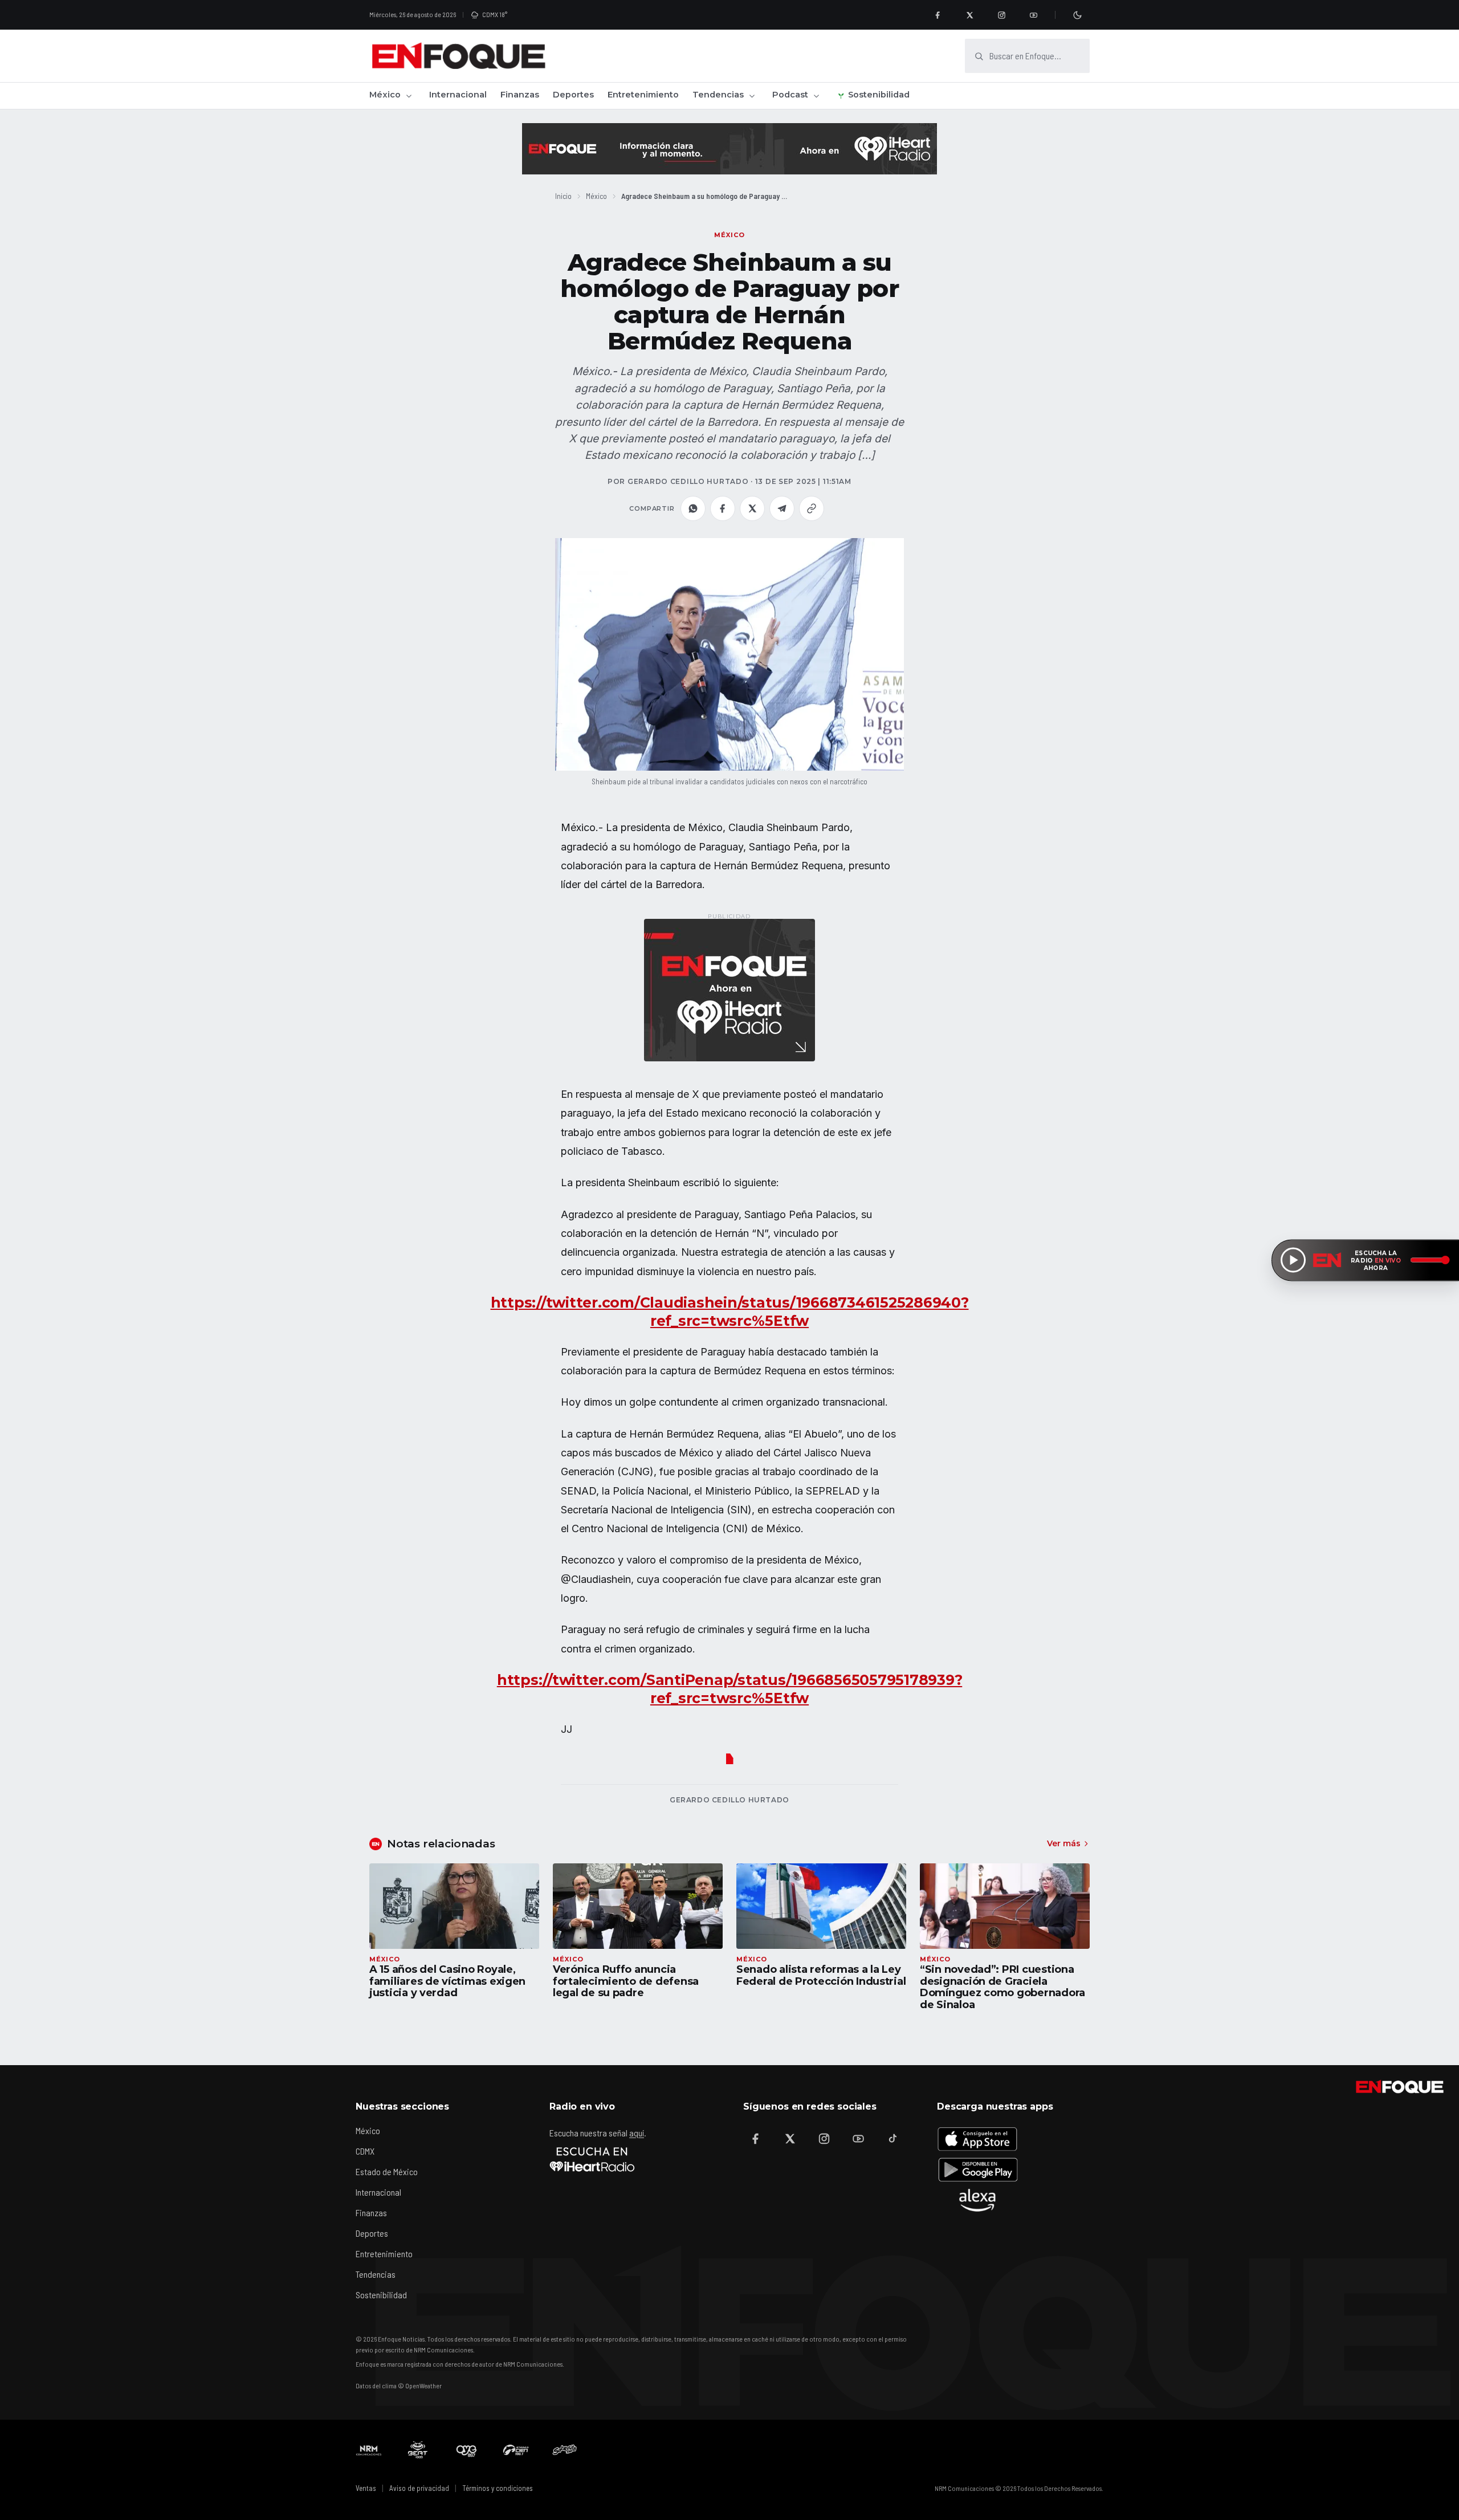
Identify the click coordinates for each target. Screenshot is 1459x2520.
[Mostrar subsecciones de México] (409, 96)
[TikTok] (892, 2139)
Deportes (573, 95)
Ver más (1064, 1843)
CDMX (365, 2151)
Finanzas (520, 95)
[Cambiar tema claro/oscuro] (1077, 15)
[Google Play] (977, 2169)
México (385, 95)
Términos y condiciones (498, 2488)
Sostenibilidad (879, 95)
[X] (969, 15)
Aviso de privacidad (419, 2488)
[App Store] (977, 2139)
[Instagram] (1001, 15)
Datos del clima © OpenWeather (399, 2385)
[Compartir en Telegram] (782, 508)
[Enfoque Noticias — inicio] (458, 56)
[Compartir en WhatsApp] (693, 508)
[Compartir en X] (752, 508)
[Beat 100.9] (418, 2450)
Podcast (790, 95)
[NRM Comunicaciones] (369, 2450)
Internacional (458, 95)
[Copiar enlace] (812, 508)
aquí (637, 2133)
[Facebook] (938, 15)
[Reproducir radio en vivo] (1293, 1260)
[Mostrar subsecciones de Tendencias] (752, 96)
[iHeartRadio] (592, 2159)
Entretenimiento (643, 95)
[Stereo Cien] (516, 2450)
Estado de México (387, 2171)
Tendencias (718, 95)
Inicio (563, 196)
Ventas (366, 2488)
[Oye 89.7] (467, 2450)
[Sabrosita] (565, 2450)
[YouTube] (1033, 15)
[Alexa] (977, 2200)
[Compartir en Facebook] (723, 508)
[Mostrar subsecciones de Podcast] (816, 96)
